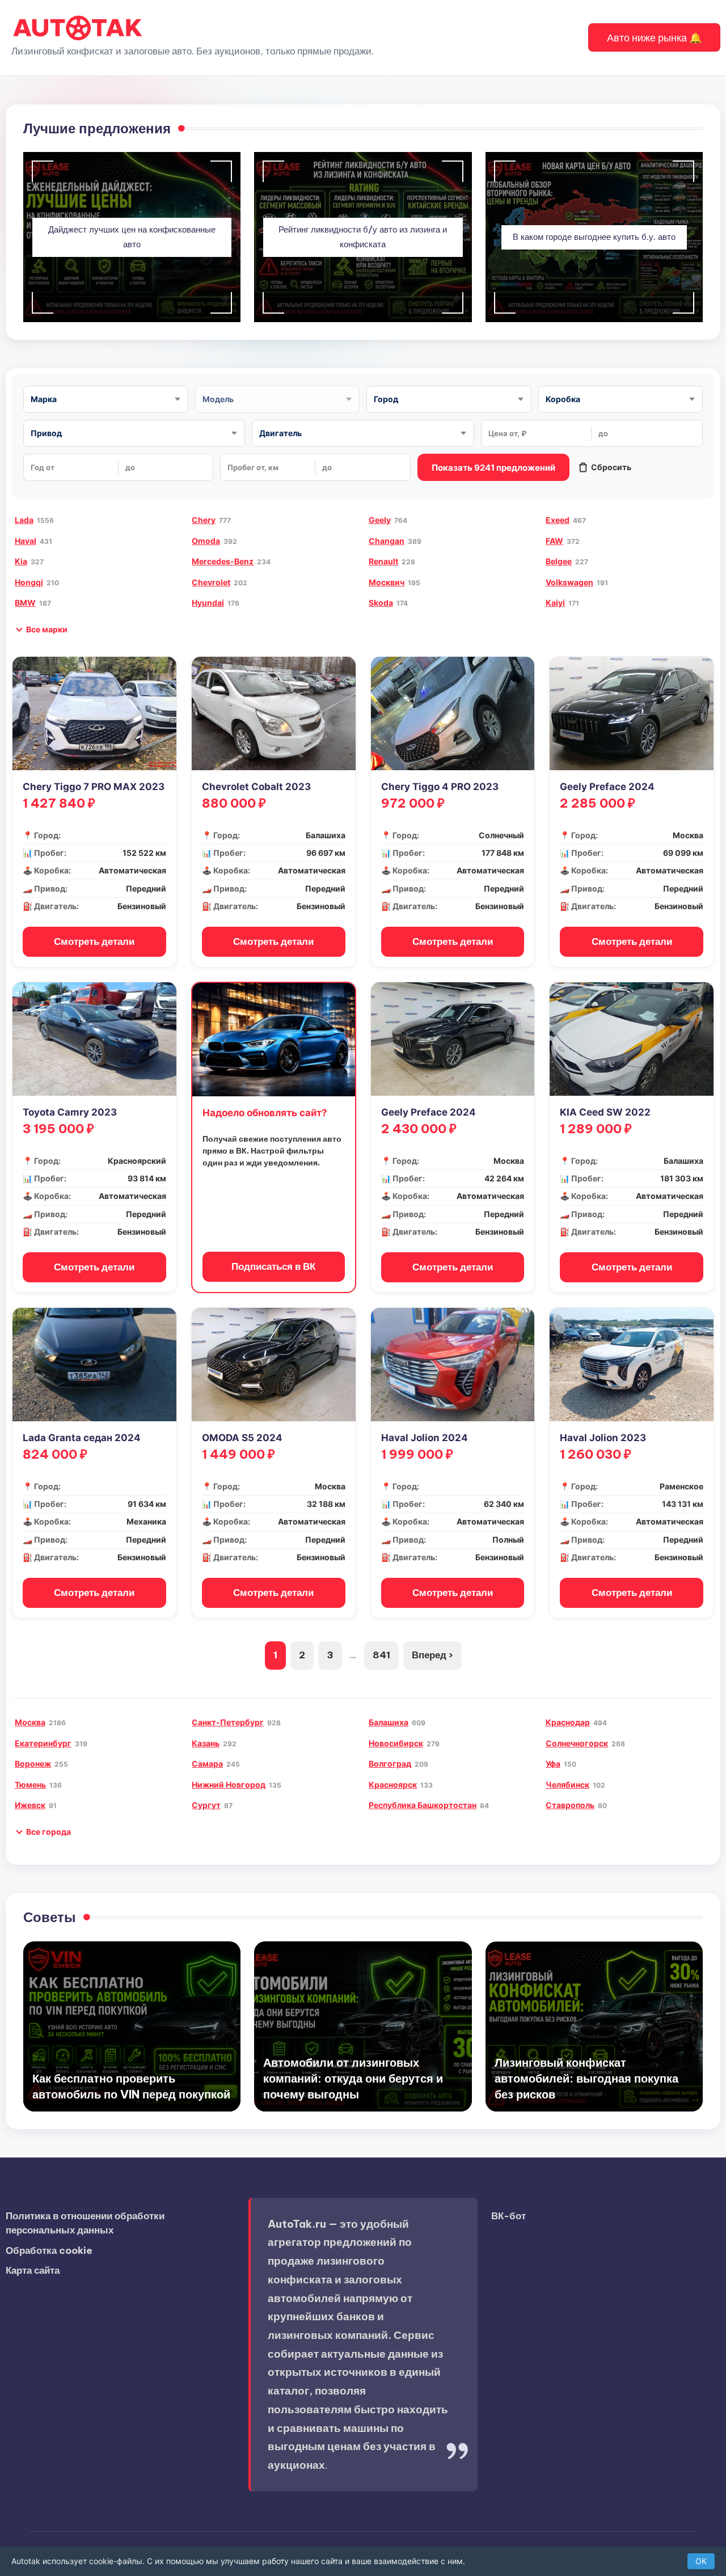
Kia (21, 561)
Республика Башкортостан (423, 1805)
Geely (380, 520)
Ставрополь (570, 1805)
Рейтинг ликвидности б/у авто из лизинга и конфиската (363, 237)
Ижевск (30, 1805)
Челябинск (567, 1785)
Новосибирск (396, 1743)
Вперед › (432, 1655)
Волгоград (390, 1764)
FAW (554, 541)
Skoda (381, 603)
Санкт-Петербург (228, 1722)
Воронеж (33, 1764)
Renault (383, 561)
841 (381, 1655)
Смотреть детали (94, 941)
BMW (25, 603)
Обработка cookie (49, 2250)
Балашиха (389, 1722)
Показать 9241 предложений (493, 468)
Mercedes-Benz (223, 561)
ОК (701, 2561)
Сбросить (611, 467)
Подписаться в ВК (273, 1266)
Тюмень (30, 1785)
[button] (654, 37)
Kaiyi (555, 603)
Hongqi (29, 582)
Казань (206, 1743)
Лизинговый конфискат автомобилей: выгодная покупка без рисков (586, 2078)
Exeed (558, 520)
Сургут (206, 1805)
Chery (204, 520)
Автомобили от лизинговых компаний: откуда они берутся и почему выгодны (353, 2078)
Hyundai (208, 603)
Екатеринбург (43, 1743)
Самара (207, 1764)
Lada (24, 520)
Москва (30, 1722)
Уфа (553, 1764)
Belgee (559, 561)
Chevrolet (211, 582)
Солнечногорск (577, 1743)
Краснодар (568, 1722)
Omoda (206, 541)
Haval (26, 541)
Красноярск (393, 1785)
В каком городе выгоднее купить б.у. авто (594, 237)
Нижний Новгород (229, 1785)
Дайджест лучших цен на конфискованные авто (132, 237)
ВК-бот (508, 2216)
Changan (387, 541)
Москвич (387, 582)
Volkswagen (569, 582)
